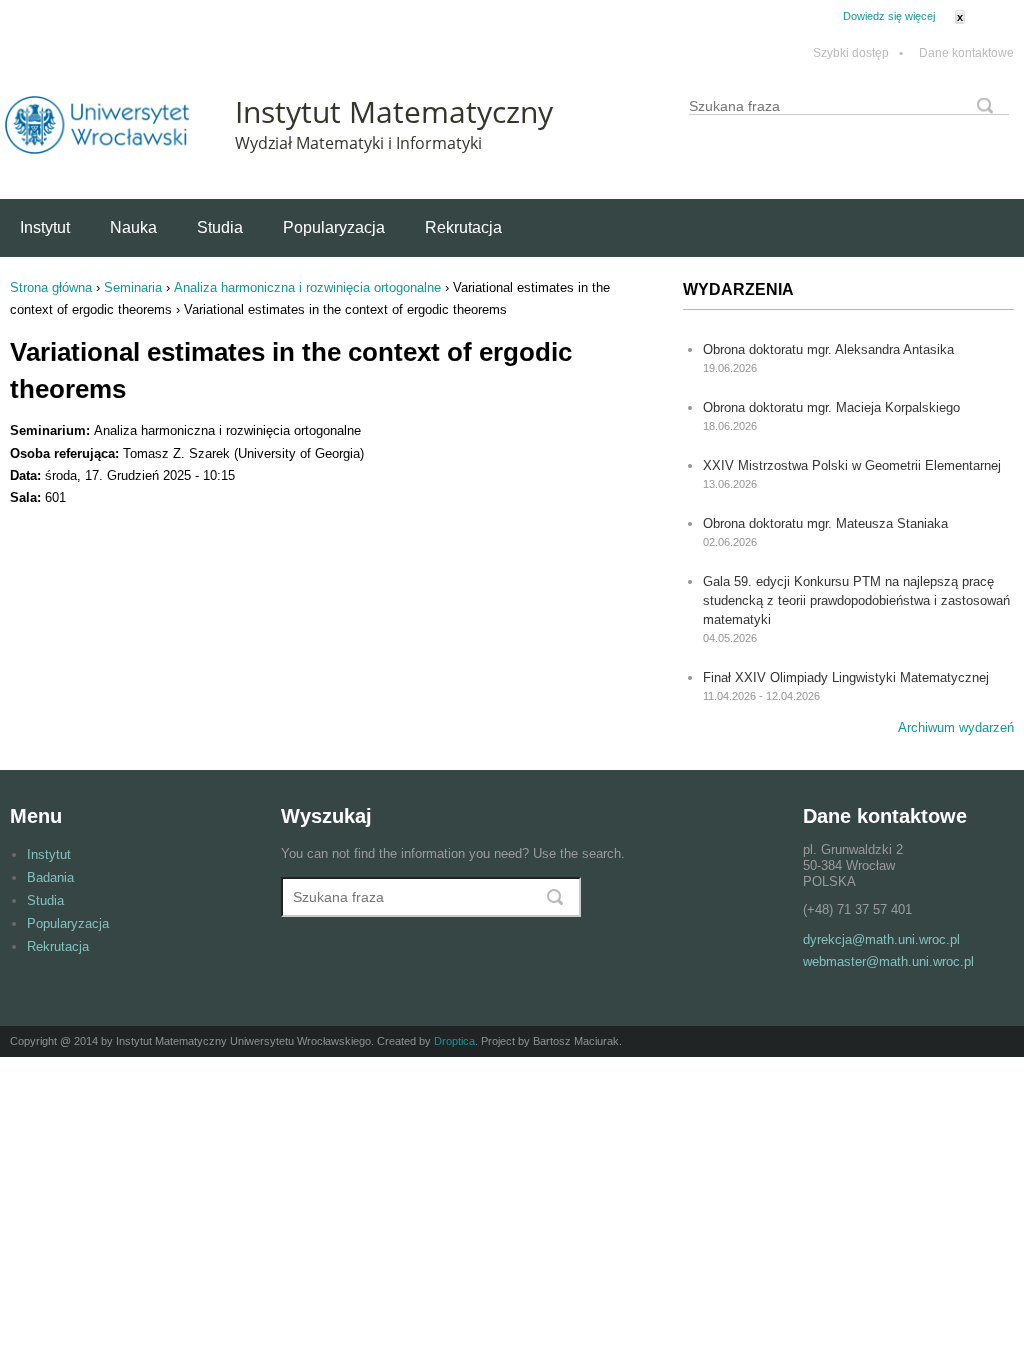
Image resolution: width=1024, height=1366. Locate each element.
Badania (50, 877)
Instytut (45, 227)
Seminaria (133, 287)
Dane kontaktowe (966, 53)
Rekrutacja (463, 227)
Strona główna (51, 287)
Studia (220, 227)
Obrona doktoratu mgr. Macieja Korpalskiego (831, 407)
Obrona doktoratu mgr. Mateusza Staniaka (825, 523)
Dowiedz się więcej (889, 16)
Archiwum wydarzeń (956, 727)
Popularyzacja (334, 227)
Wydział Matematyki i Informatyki (358, 143)
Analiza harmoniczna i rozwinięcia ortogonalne (307, 287)
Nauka (133, 227)
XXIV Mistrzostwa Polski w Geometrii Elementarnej (852, 465)
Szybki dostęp (858, 53)
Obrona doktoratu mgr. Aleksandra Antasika (828, 349)
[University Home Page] (97, 149)
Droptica (454, 1041)
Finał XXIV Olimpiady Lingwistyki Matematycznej (846, 677)
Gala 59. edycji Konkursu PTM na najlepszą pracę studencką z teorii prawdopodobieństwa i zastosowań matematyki (856, 600)
